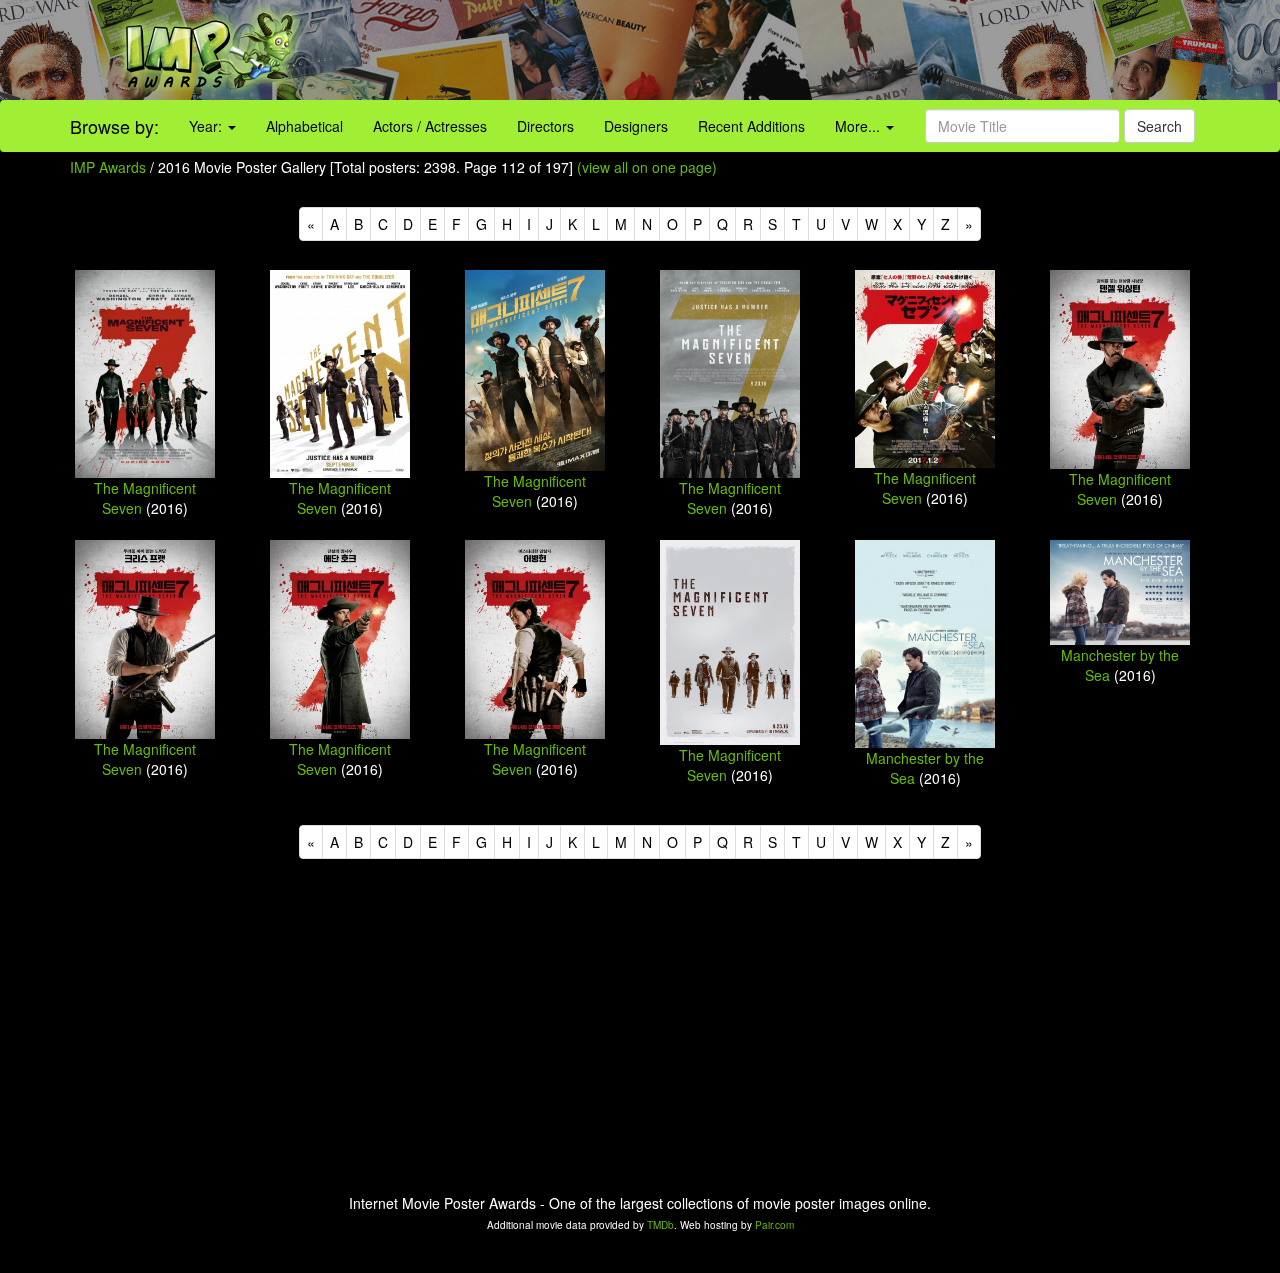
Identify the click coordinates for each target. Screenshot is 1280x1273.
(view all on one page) (647, 167)
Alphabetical (304, 126)
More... (859, 126)
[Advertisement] (800, 50)
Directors (545, 126)
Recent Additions (751, 126)
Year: (207, 126)
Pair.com (774, 1225)
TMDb (660, 1225)
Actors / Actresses (430, 126)
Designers (636, 126)
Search (1159, 126)
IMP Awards (108, 167)
